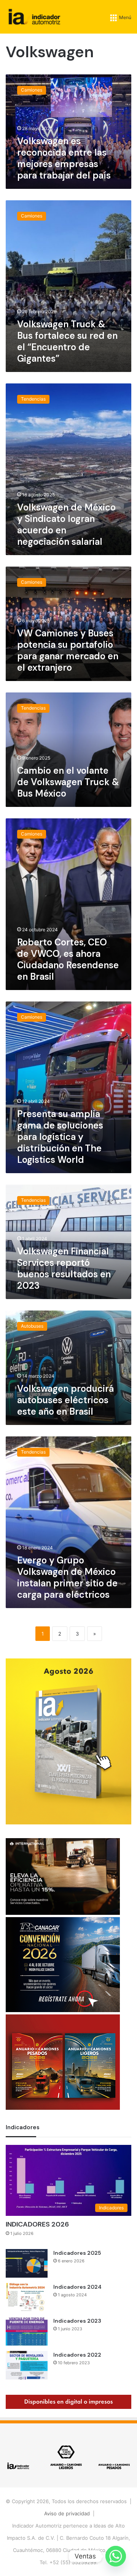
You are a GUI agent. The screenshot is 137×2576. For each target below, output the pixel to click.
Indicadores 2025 (77, 2253)
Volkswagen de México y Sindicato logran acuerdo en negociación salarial (66, 524)
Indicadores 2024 (77, 2287)
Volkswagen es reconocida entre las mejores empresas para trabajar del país (64, 158)
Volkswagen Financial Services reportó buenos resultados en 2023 (64, 1268)
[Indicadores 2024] (27, 2297)
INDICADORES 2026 (37, 2224)
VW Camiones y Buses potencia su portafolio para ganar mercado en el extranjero (68, 650)
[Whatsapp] (116, 2556)
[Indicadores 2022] (27, 2365)
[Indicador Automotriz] (34, 17)
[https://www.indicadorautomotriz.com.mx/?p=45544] (68, 1823)
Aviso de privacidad (67, 2513)
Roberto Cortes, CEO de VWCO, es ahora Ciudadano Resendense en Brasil (68, 959)
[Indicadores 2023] (27, 2331)
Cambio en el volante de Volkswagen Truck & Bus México (68, 782)
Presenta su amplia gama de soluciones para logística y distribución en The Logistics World (60, 1137)
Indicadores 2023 (77, 2321)
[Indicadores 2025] (27, 2263)
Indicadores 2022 (77, 2355)
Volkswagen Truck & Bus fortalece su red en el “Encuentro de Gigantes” (67, 341)
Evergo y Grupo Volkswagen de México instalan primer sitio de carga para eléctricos (67, 1577)
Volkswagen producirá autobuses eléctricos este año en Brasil (65, 1400)
